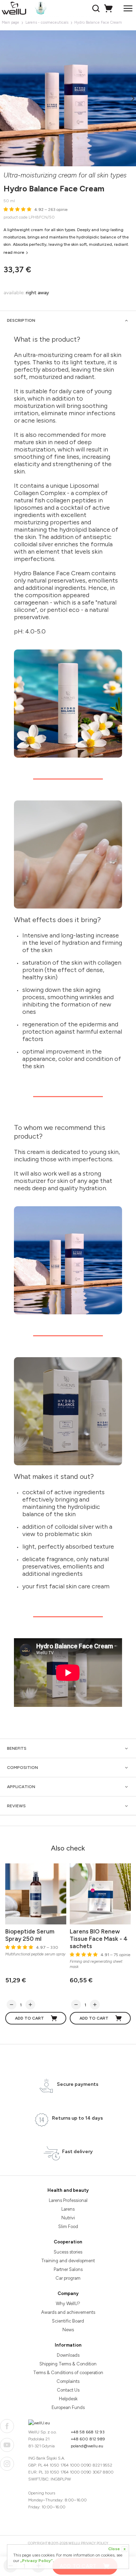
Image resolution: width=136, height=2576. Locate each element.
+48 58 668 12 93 (88, 2432)
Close (117, 2549)
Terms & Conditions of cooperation (68, 2373)
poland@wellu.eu (87, 2446)
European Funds (68, 2407)
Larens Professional (68, 2200)
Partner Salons (68, 2269)
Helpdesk (68, 2399)
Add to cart (29, 2018)
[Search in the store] (97, 8)
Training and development (68, 2261)
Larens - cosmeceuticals (47, 22)
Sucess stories (68, 2252)
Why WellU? (68, 2304)
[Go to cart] (109, 8)
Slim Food (68, 2227)
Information (68, 2345)
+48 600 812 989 (88, 2439)
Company (68, 2293)
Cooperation (68, 2242)
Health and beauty (68, 2190)
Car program (68, 2278)
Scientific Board (68, 2321)
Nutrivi (68, 2218)
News (68, 2330)
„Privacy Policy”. (37, 2561)
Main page (10, 22)
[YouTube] (7, 2445)
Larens (68, 2209)
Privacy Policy (95, 2543)
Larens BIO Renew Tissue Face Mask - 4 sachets (99, 1939)
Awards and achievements (68, 2312)
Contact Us (68, 2390)
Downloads (68, 2355)
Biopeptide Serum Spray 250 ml (30, 1935)
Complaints (68, 2381)
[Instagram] (7, 2464)
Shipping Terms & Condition (68, 2364)
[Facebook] (7, 2426)
